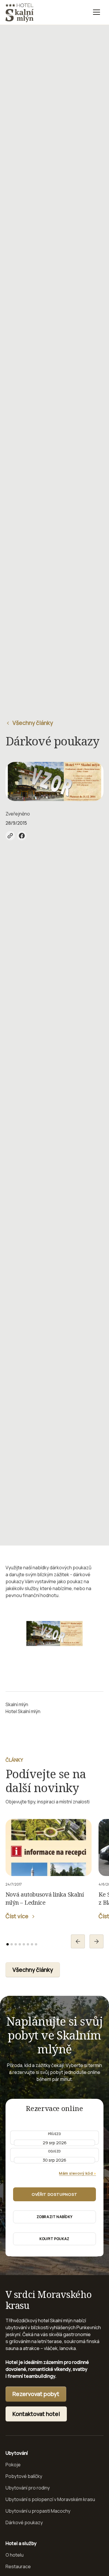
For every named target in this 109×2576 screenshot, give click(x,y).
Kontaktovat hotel (36, 2414)
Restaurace (18, 2566)
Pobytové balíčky (24, 2476)
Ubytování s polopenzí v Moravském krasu (50, 2499)
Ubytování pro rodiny (28, 2488)
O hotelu (15, 2555)
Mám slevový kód (77, 2173)
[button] (97, 12)
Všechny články (33, 1970)
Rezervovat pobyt (36, 2394)
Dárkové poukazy (24, 2522)
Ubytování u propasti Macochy (38, 2511)
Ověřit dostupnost (54, 2194)
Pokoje (13, 2465)
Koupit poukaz (54, 2239)
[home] (19, 12)
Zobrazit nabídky (55, 2217)
